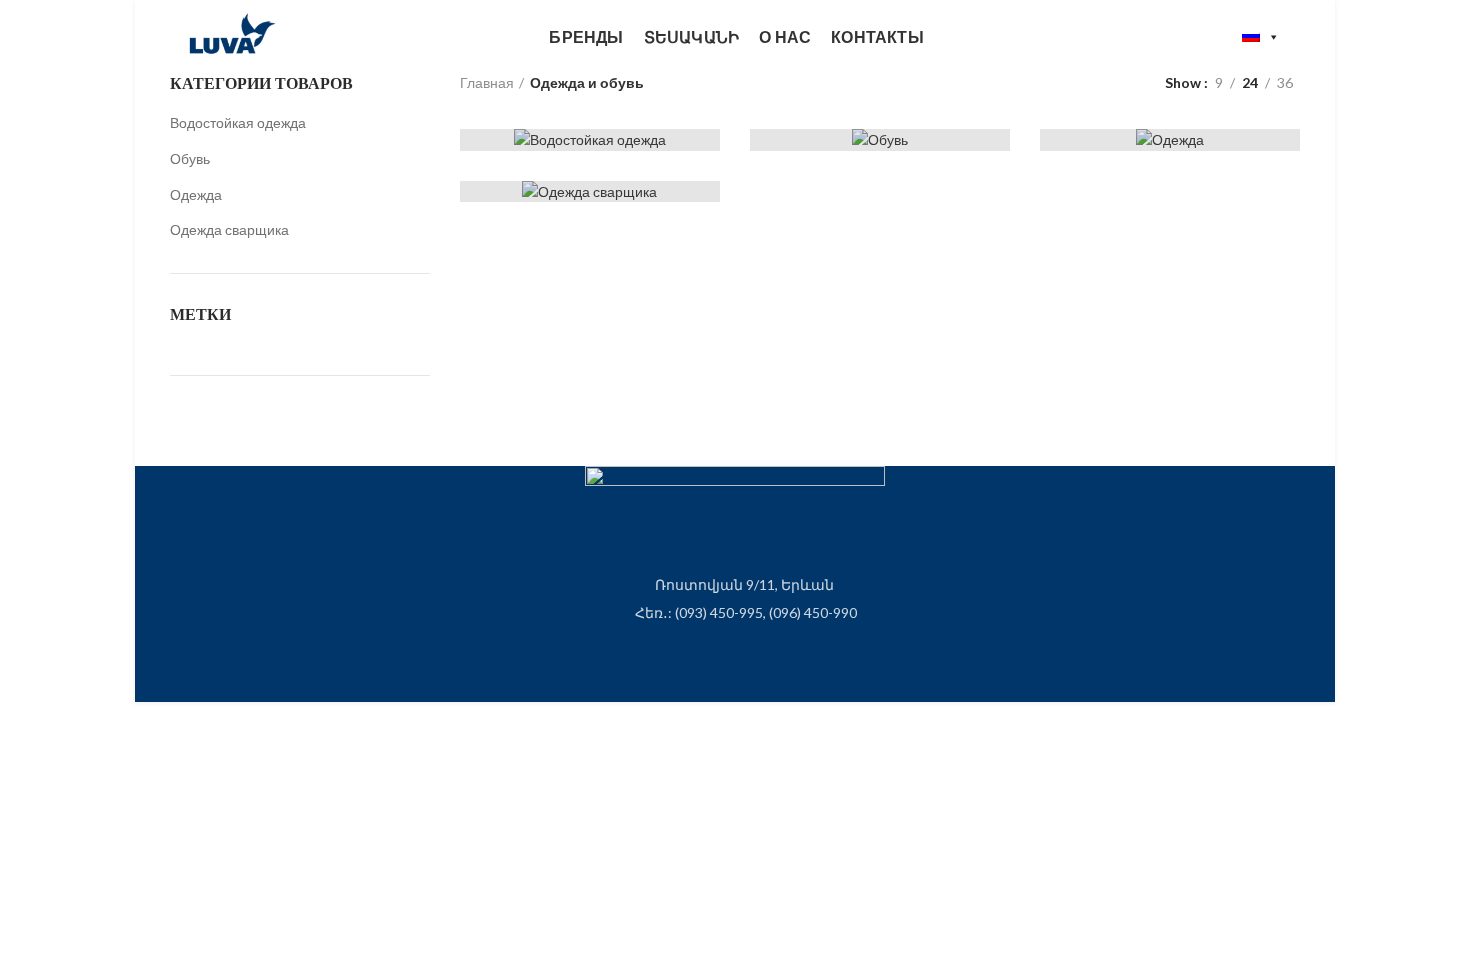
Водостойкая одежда (238, 122)
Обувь (190, 158)
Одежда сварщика (229, 229)
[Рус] (1261, 37)
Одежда (196, 194)
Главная (487, 82)
